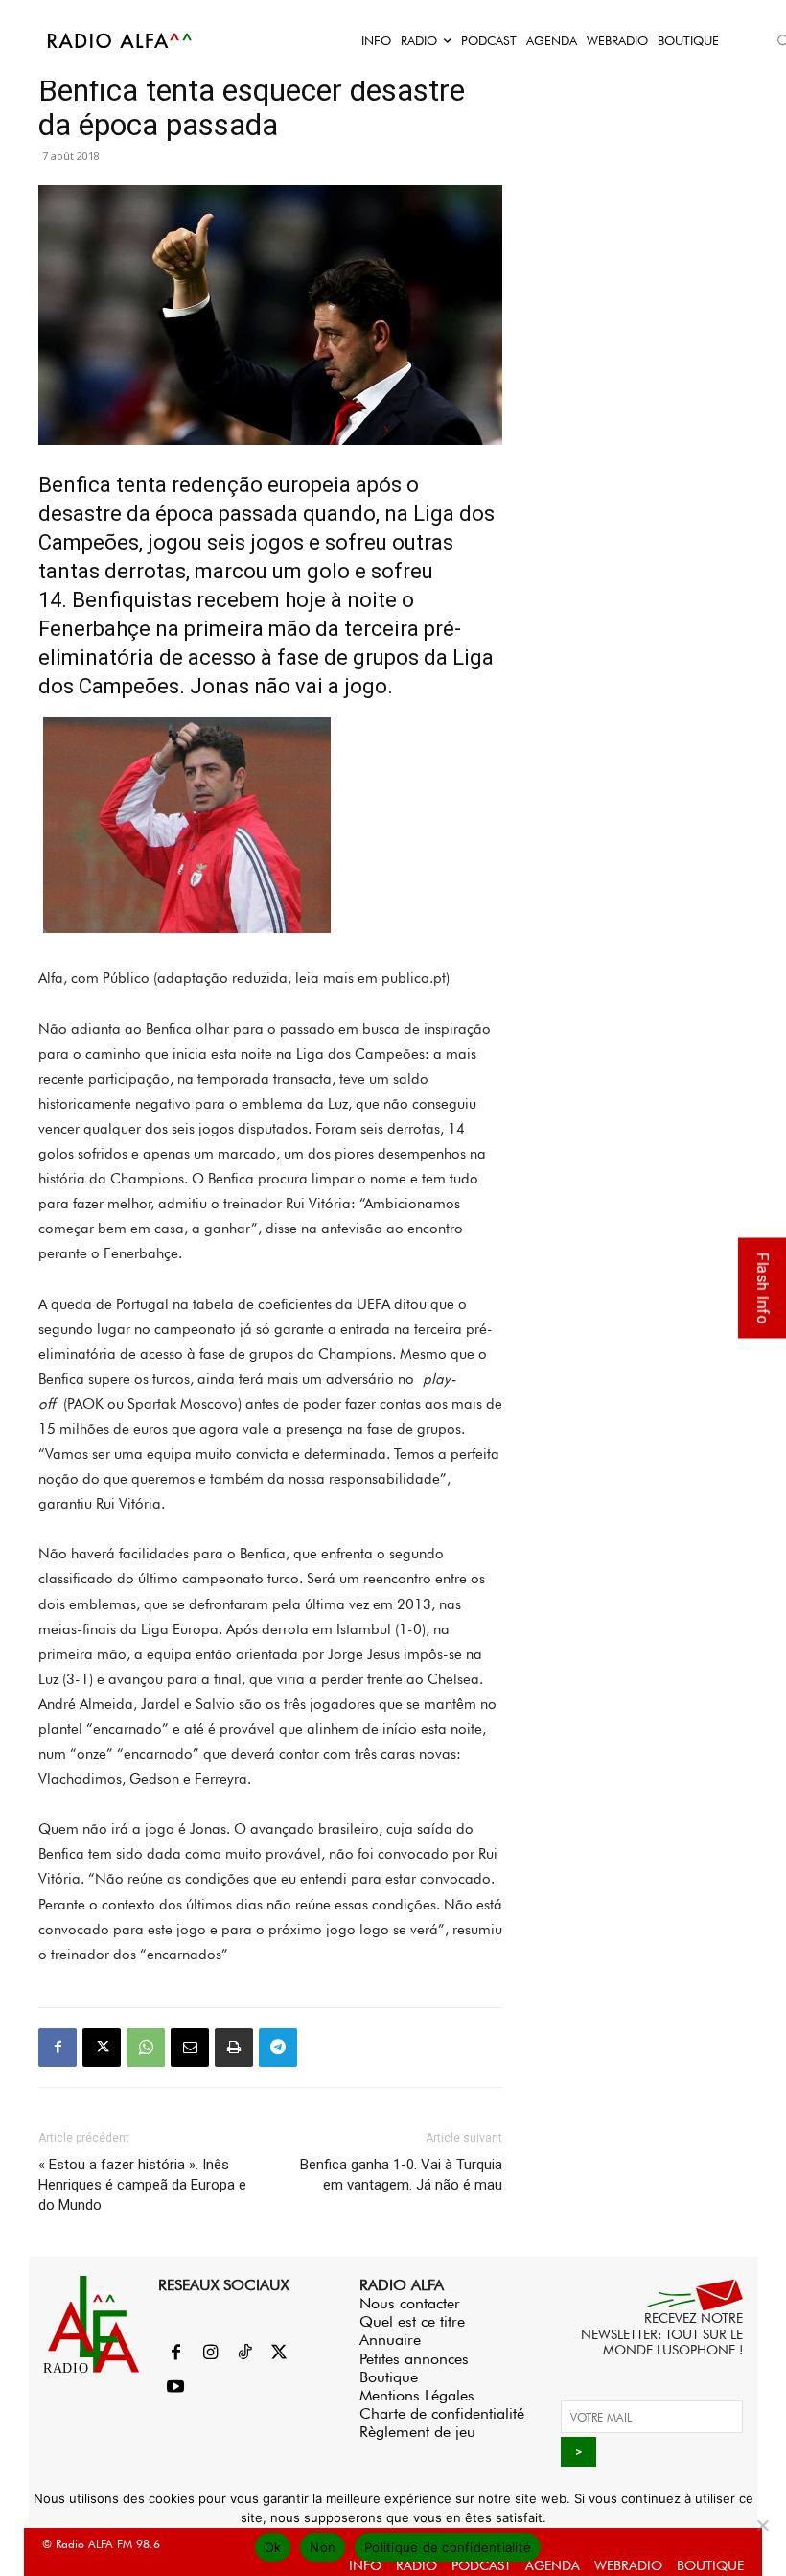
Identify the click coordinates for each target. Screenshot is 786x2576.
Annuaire (390, 2340)
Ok (273, 2547)
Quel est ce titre (412, 2321)
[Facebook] (58, 2048)
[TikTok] (244, 2354)
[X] (102, 2048)
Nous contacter (410, 2303)
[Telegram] (278, 2048)
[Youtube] (175, 2388)
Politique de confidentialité (448, 2547)
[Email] (190, 2048)
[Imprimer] (234, 2048)
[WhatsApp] (146, 2048)
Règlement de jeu (417, 2432)
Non (323, 2547)
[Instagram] (210, 2354)
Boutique (389, 2377)
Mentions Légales (417, 2395)
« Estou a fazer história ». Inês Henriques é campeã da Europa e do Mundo (142, 2185)
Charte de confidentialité (442, 2413)
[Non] (762, 2525)
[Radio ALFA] (121, 40)
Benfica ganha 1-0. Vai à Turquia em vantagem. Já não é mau (401, 2175)
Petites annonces (414, 2359)
